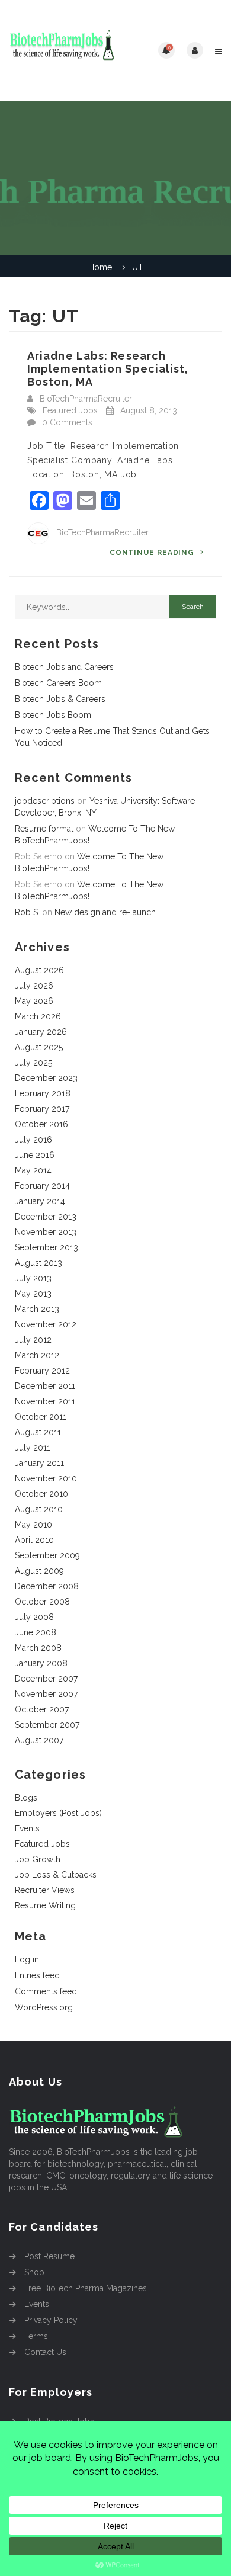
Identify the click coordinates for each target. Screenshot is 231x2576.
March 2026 (38, 1016)
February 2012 (42, 1371)
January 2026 (41, 1032)
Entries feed (37, 1975)
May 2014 (33, 1170)
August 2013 (38, 1263)
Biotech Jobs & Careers (60, 699)
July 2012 (33, 1340)
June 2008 (36, 1632)
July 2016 (33, 1140)
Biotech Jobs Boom (53, 715)
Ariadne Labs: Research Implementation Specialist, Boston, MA (108, 369)
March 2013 (37, 1309)
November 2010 (46, 1478)
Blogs (26, 1798)
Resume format (44, 829)
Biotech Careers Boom (58, 683)
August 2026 (39, 970)
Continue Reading (153, 553)
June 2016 (35, 1155)
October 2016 (41, 1124)
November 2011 (45, 1401)
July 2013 (33, 1278)
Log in (27, 1959)
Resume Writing (45, 1905)
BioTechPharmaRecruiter (86, 399)
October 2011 (41, 1417)
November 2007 (46, 1694)
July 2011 (33, 1448)
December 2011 (45, 1386)
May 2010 (33, 1525)
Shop (34, 2272)
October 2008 (42, 1602)
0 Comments (67, 422)
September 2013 (46, 1247)
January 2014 (40, 1201)
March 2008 (38, 1648)
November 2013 (46, 1232)
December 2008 (47, 1586)
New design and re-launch (105, 912)
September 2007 (47, 1725)
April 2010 (34, 1540)
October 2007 (42, 1709)
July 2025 (33, 1063)
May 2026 (34, 1001)
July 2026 (34, 986)
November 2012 (46, 1324)
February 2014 (42, 1186)
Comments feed (46, 1991)
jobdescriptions (45, 801)
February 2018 (43, 1093)
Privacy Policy (51, 2320)
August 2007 (39, 1740)
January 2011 (39, 1463)
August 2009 (39, 1571)
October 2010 (41, 1494)
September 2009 (47, 1555)
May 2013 (33, 1294)
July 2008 (34, 1617)
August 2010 (39, 1509)
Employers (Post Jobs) (58, 1813)
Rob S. (27, 912)
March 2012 (37, 1355)
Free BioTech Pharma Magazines (86, 2288)
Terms (36, 2336)
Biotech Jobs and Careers (64, 667)
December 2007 (46, 1679)
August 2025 (39, 1047)
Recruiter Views (45, 1890)
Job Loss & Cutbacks (56, 1875)
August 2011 (38, 1432)
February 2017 (42, 1109)
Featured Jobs (70, 410)
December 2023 (46, 1078)
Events (27, 1828)
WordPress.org (44, 2007)
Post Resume (49, 2256)
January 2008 (41, 1663)
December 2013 (46, 1217)
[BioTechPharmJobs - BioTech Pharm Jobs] (62, 50)
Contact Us (45, 2352)
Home (100, 267)
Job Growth (38, 1859)
